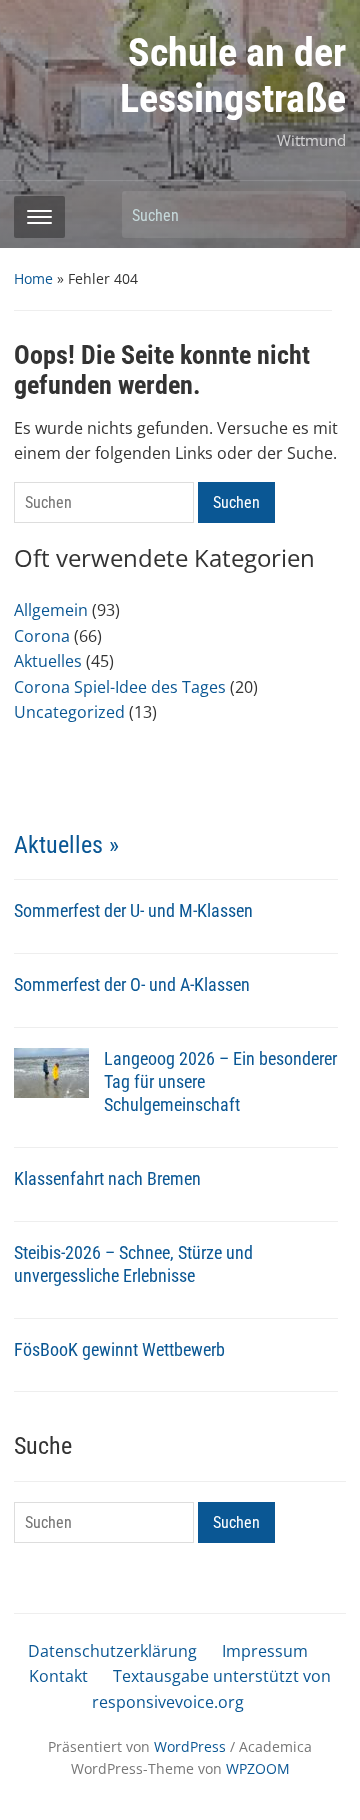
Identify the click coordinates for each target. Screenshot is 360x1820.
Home (33, 278)
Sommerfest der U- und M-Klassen (133, 910)
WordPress (190, 1746)
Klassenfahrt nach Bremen (107, 1178)
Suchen (321, 214)
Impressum (265, 1651)
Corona (42, 636)
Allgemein (51, 610)
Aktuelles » (66, 845)
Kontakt (58, 1676)
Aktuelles (48, 661)
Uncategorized (69, 712)
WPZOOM (258, 1768)
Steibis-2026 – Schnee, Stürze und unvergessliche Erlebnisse (133, 1264)
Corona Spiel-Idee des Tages (120, 687)
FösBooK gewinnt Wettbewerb (119, 1349)
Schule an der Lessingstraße (233, 75)
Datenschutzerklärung (112, 1651)
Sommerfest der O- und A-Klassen (132, 984)
